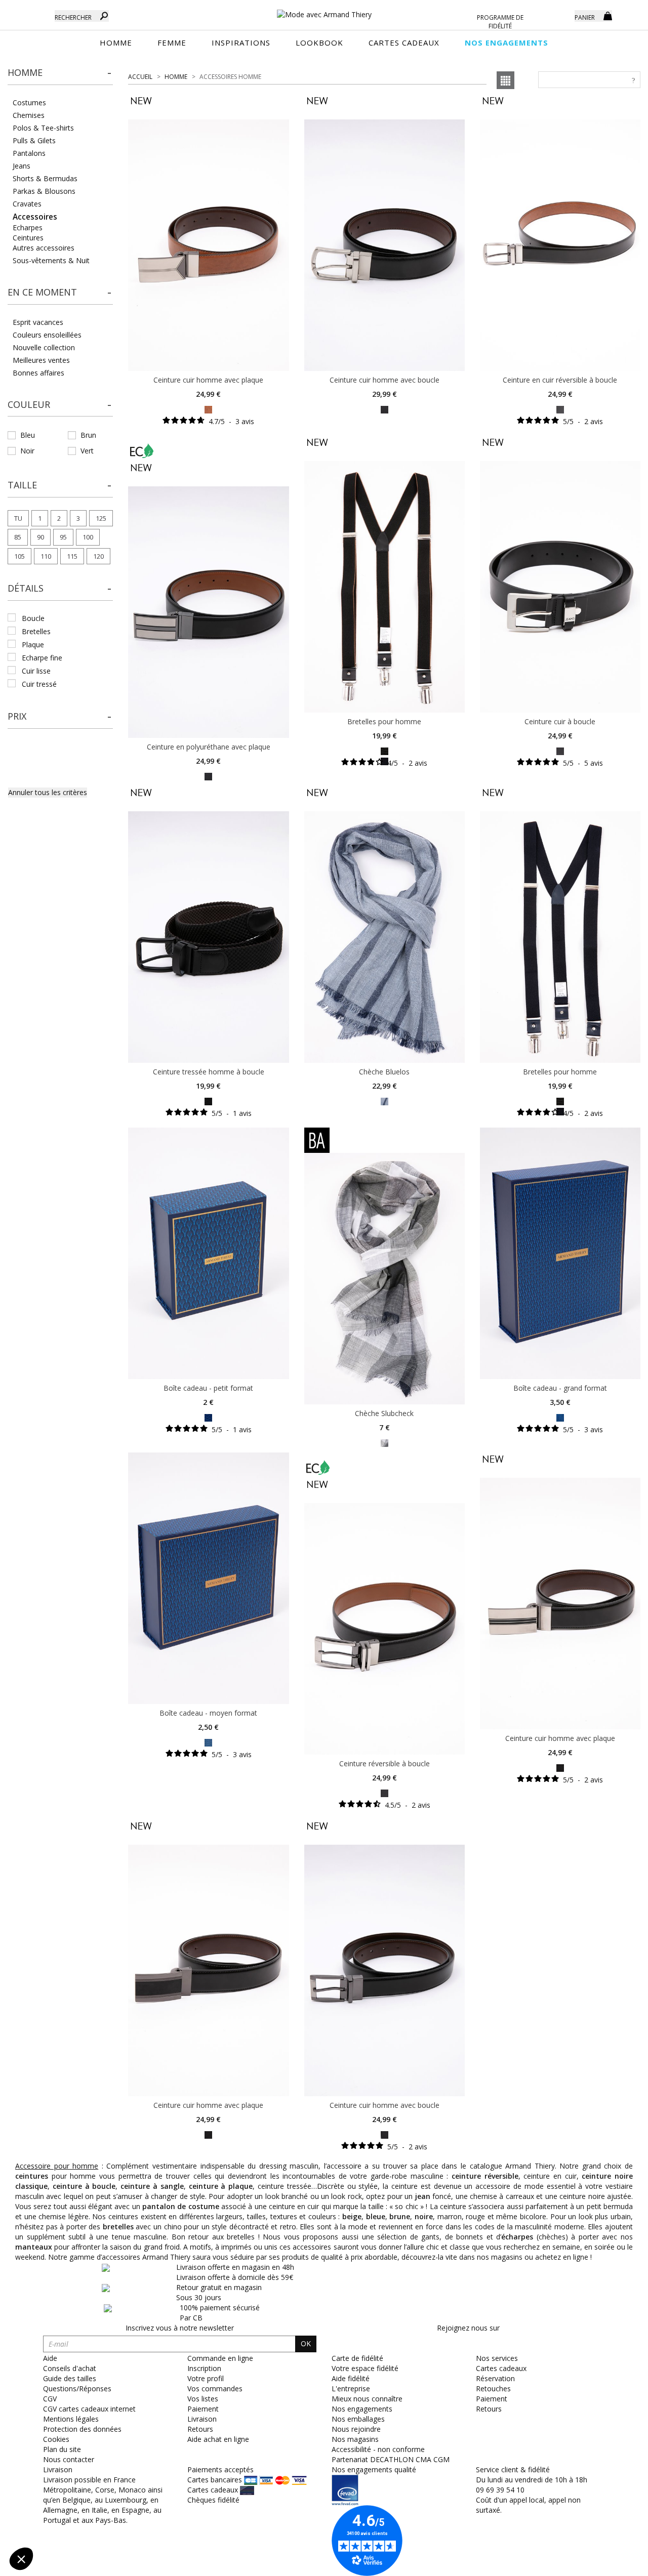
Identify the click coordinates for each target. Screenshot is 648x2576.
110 (46, 556)
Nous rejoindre (356, 2429)
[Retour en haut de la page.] (612, 2563)
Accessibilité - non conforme (378, 2449)
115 (72, 556)
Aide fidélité (351, 2378)
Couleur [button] (29, 404)
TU (18, 518)
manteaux (34, 2247)
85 (18, 537)
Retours (489, 2409)
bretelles (36, 631)
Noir (27, 451)
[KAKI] (384, 1442)
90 (40, 537)
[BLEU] (384, 1100)
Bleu (28, 435)
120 (98, 556)
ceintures (32, 2176)
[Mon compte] (559, 15)
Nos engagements (362, 2409)
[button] (60, 73)
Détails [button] (26, 588)
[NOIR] (384, 409)
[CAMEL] (208, 409)
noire (424, 2216)
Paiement (492, 2399)
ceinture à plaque (221, 2186)
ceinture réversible (485, 2176)
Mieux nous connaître (367, 2399)
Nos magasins (355, 2439)
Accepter (170, 2525)
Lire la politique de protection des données (79, 2492)
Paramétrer (63, 2525)
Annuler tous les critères (48, 792)
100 (88, 537)
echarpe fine (42, 658)
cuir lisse (36, 671)
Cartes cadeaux (501, 2368)
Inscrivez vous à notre (180, 2328)
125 (101, 518)
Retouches (493, 2388)
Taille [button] (22, 485)
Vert (87, 451)
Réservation (495, 2378)
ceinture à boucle (84, 2186)
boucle (33, 618)
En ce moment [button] (42, 292)
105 (19, 556)
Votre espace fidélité (365, 2368)
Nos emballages (358, 2419)
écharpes (517, 2237)
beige (352, 2216)
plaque (33, 645)
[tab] (60, 76)
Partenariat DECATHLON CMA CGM (391, 2459)
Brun (88, 435)
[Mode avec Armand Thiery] (324, 10)
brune (400, 2216)
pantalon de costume (181, 2206)
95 (63, 537)
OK (306, 2343)
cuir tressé (39, 684)
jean (423, 2196)
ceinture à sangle (152, 2186)
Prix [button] (17, 716)
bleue (376, 2216)
